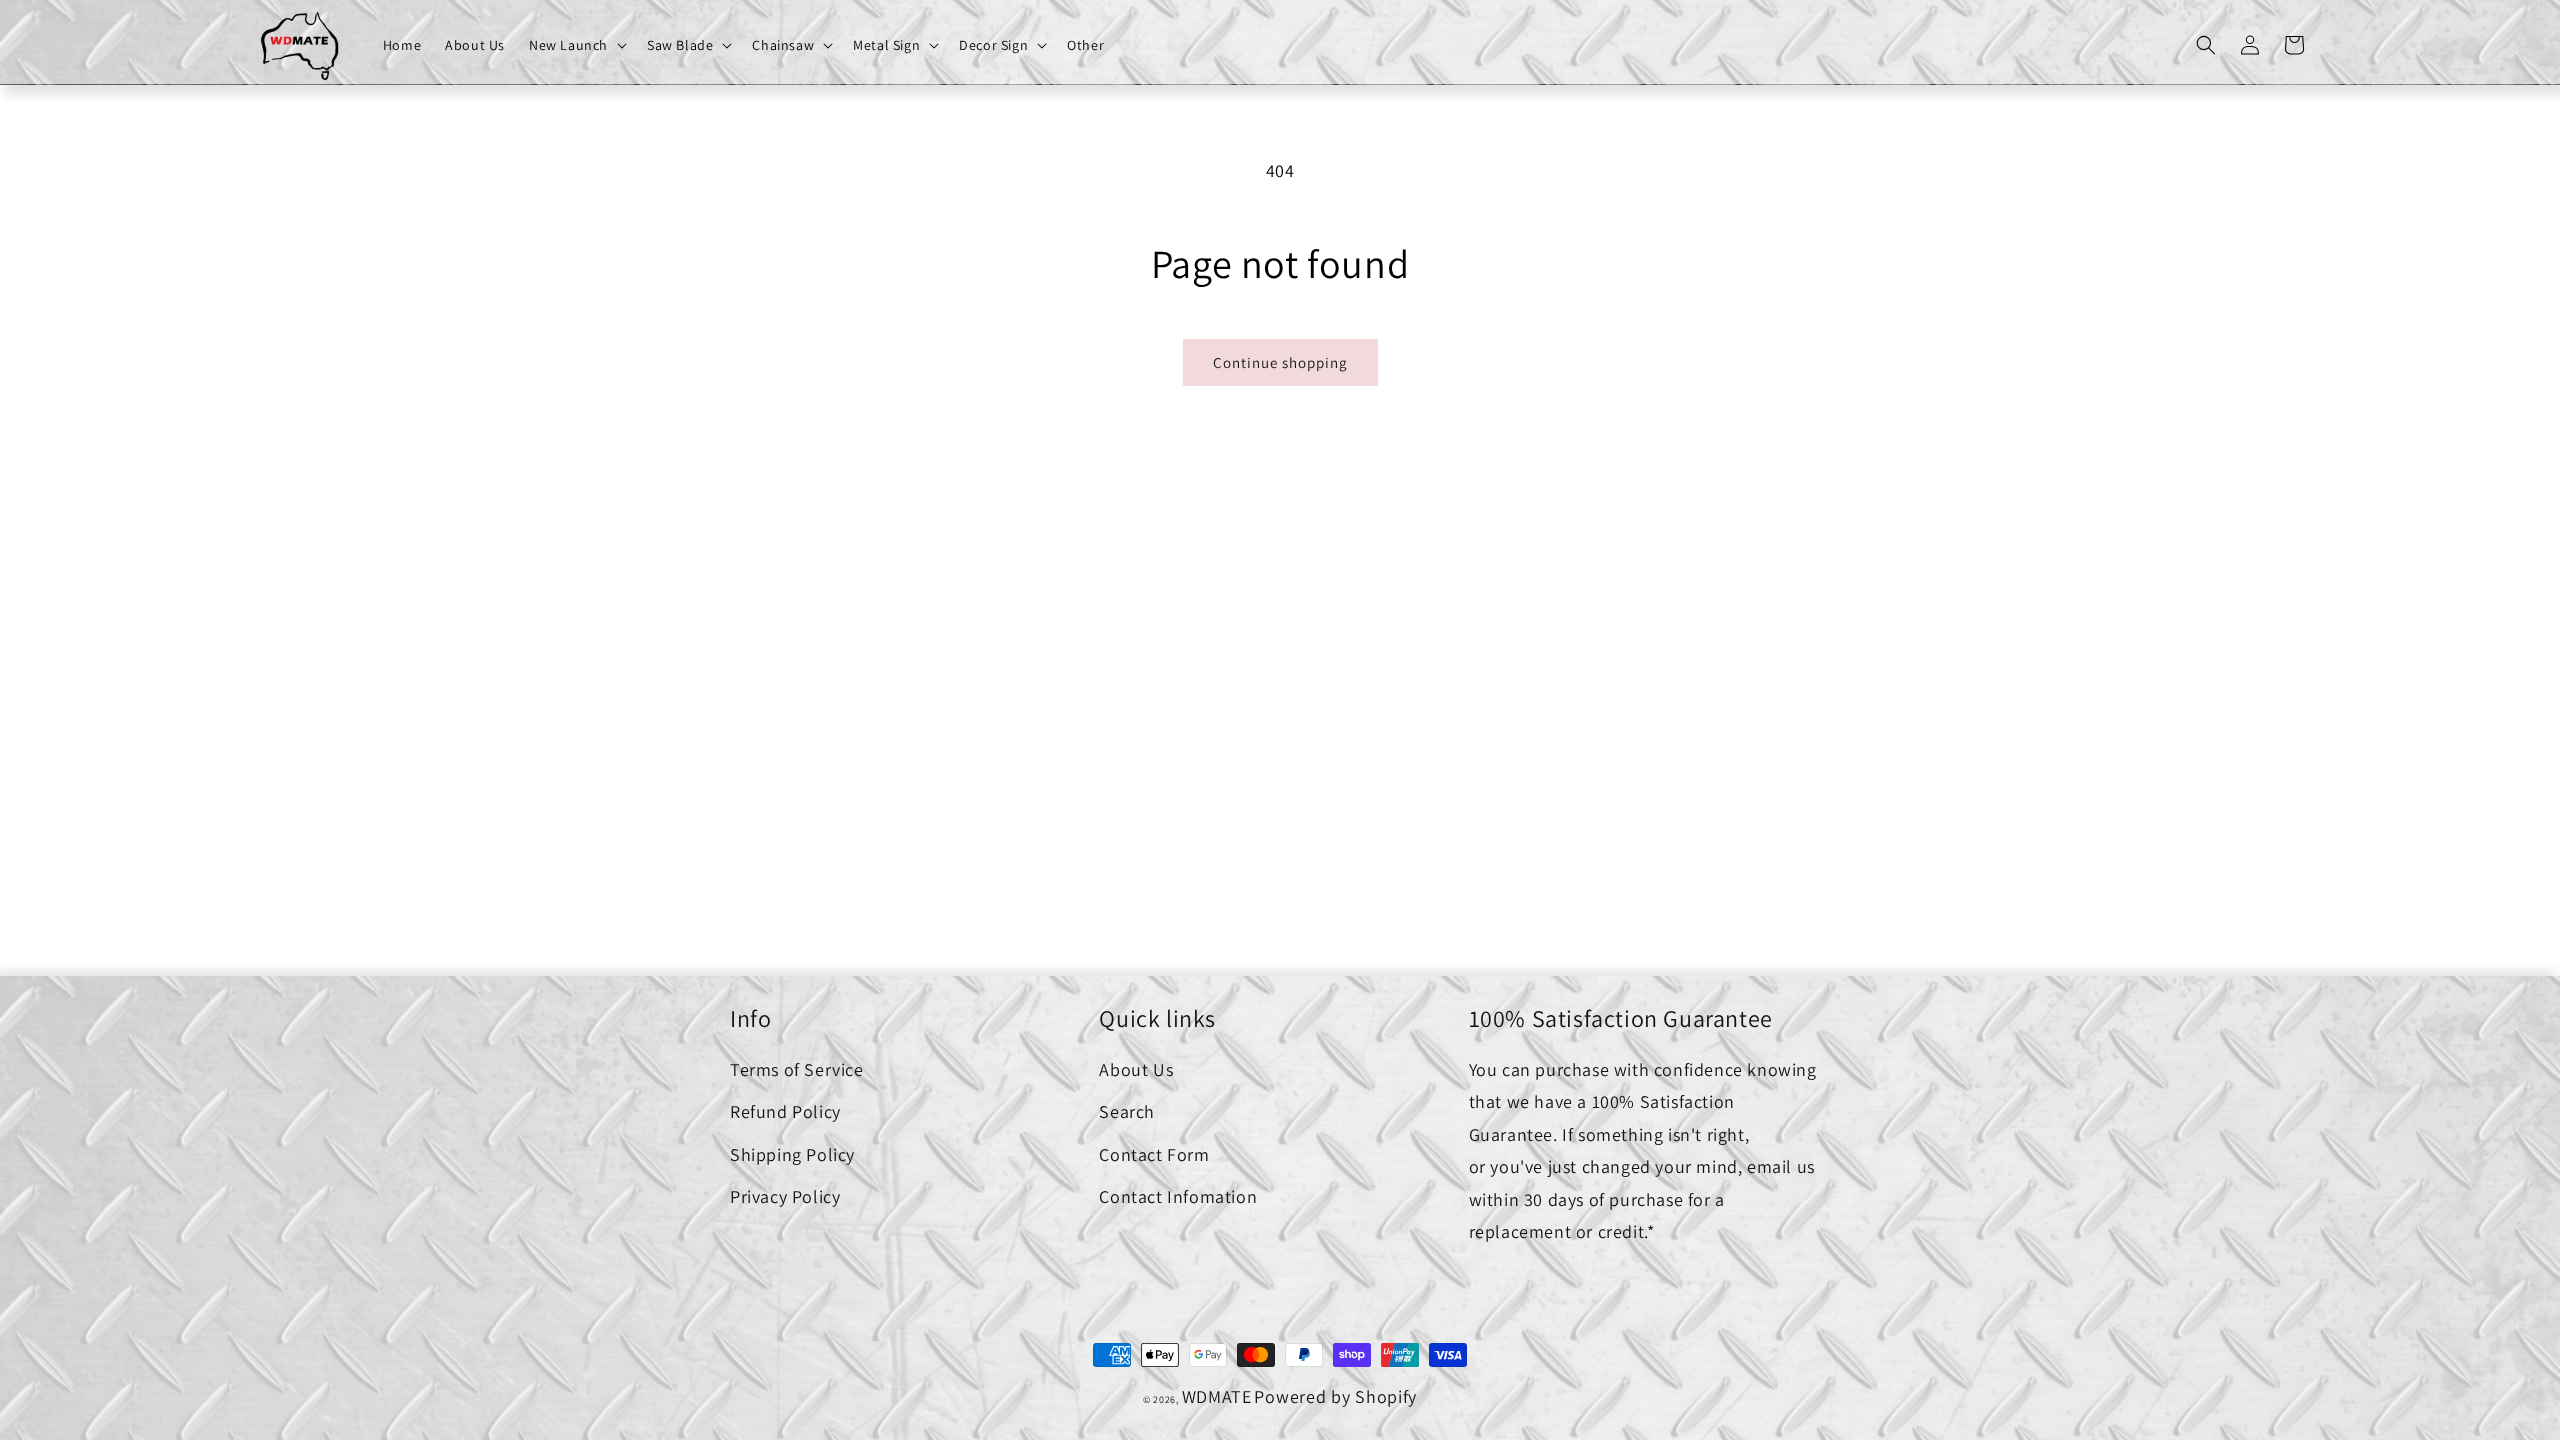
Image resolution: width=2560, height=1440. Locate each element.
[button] (576, 45)
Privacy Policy (785, 1196)
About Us (1136, 1069)
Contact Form (1154, 1154)
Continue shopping (1280, 362)
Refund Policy (785, 1111)
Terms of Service (797, 1069)
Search (1127, 1111)
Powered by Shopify (1335, 1396)
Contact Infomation (1178, 1196)
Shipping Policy (792, 1154)
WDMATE (1217, 1396)
